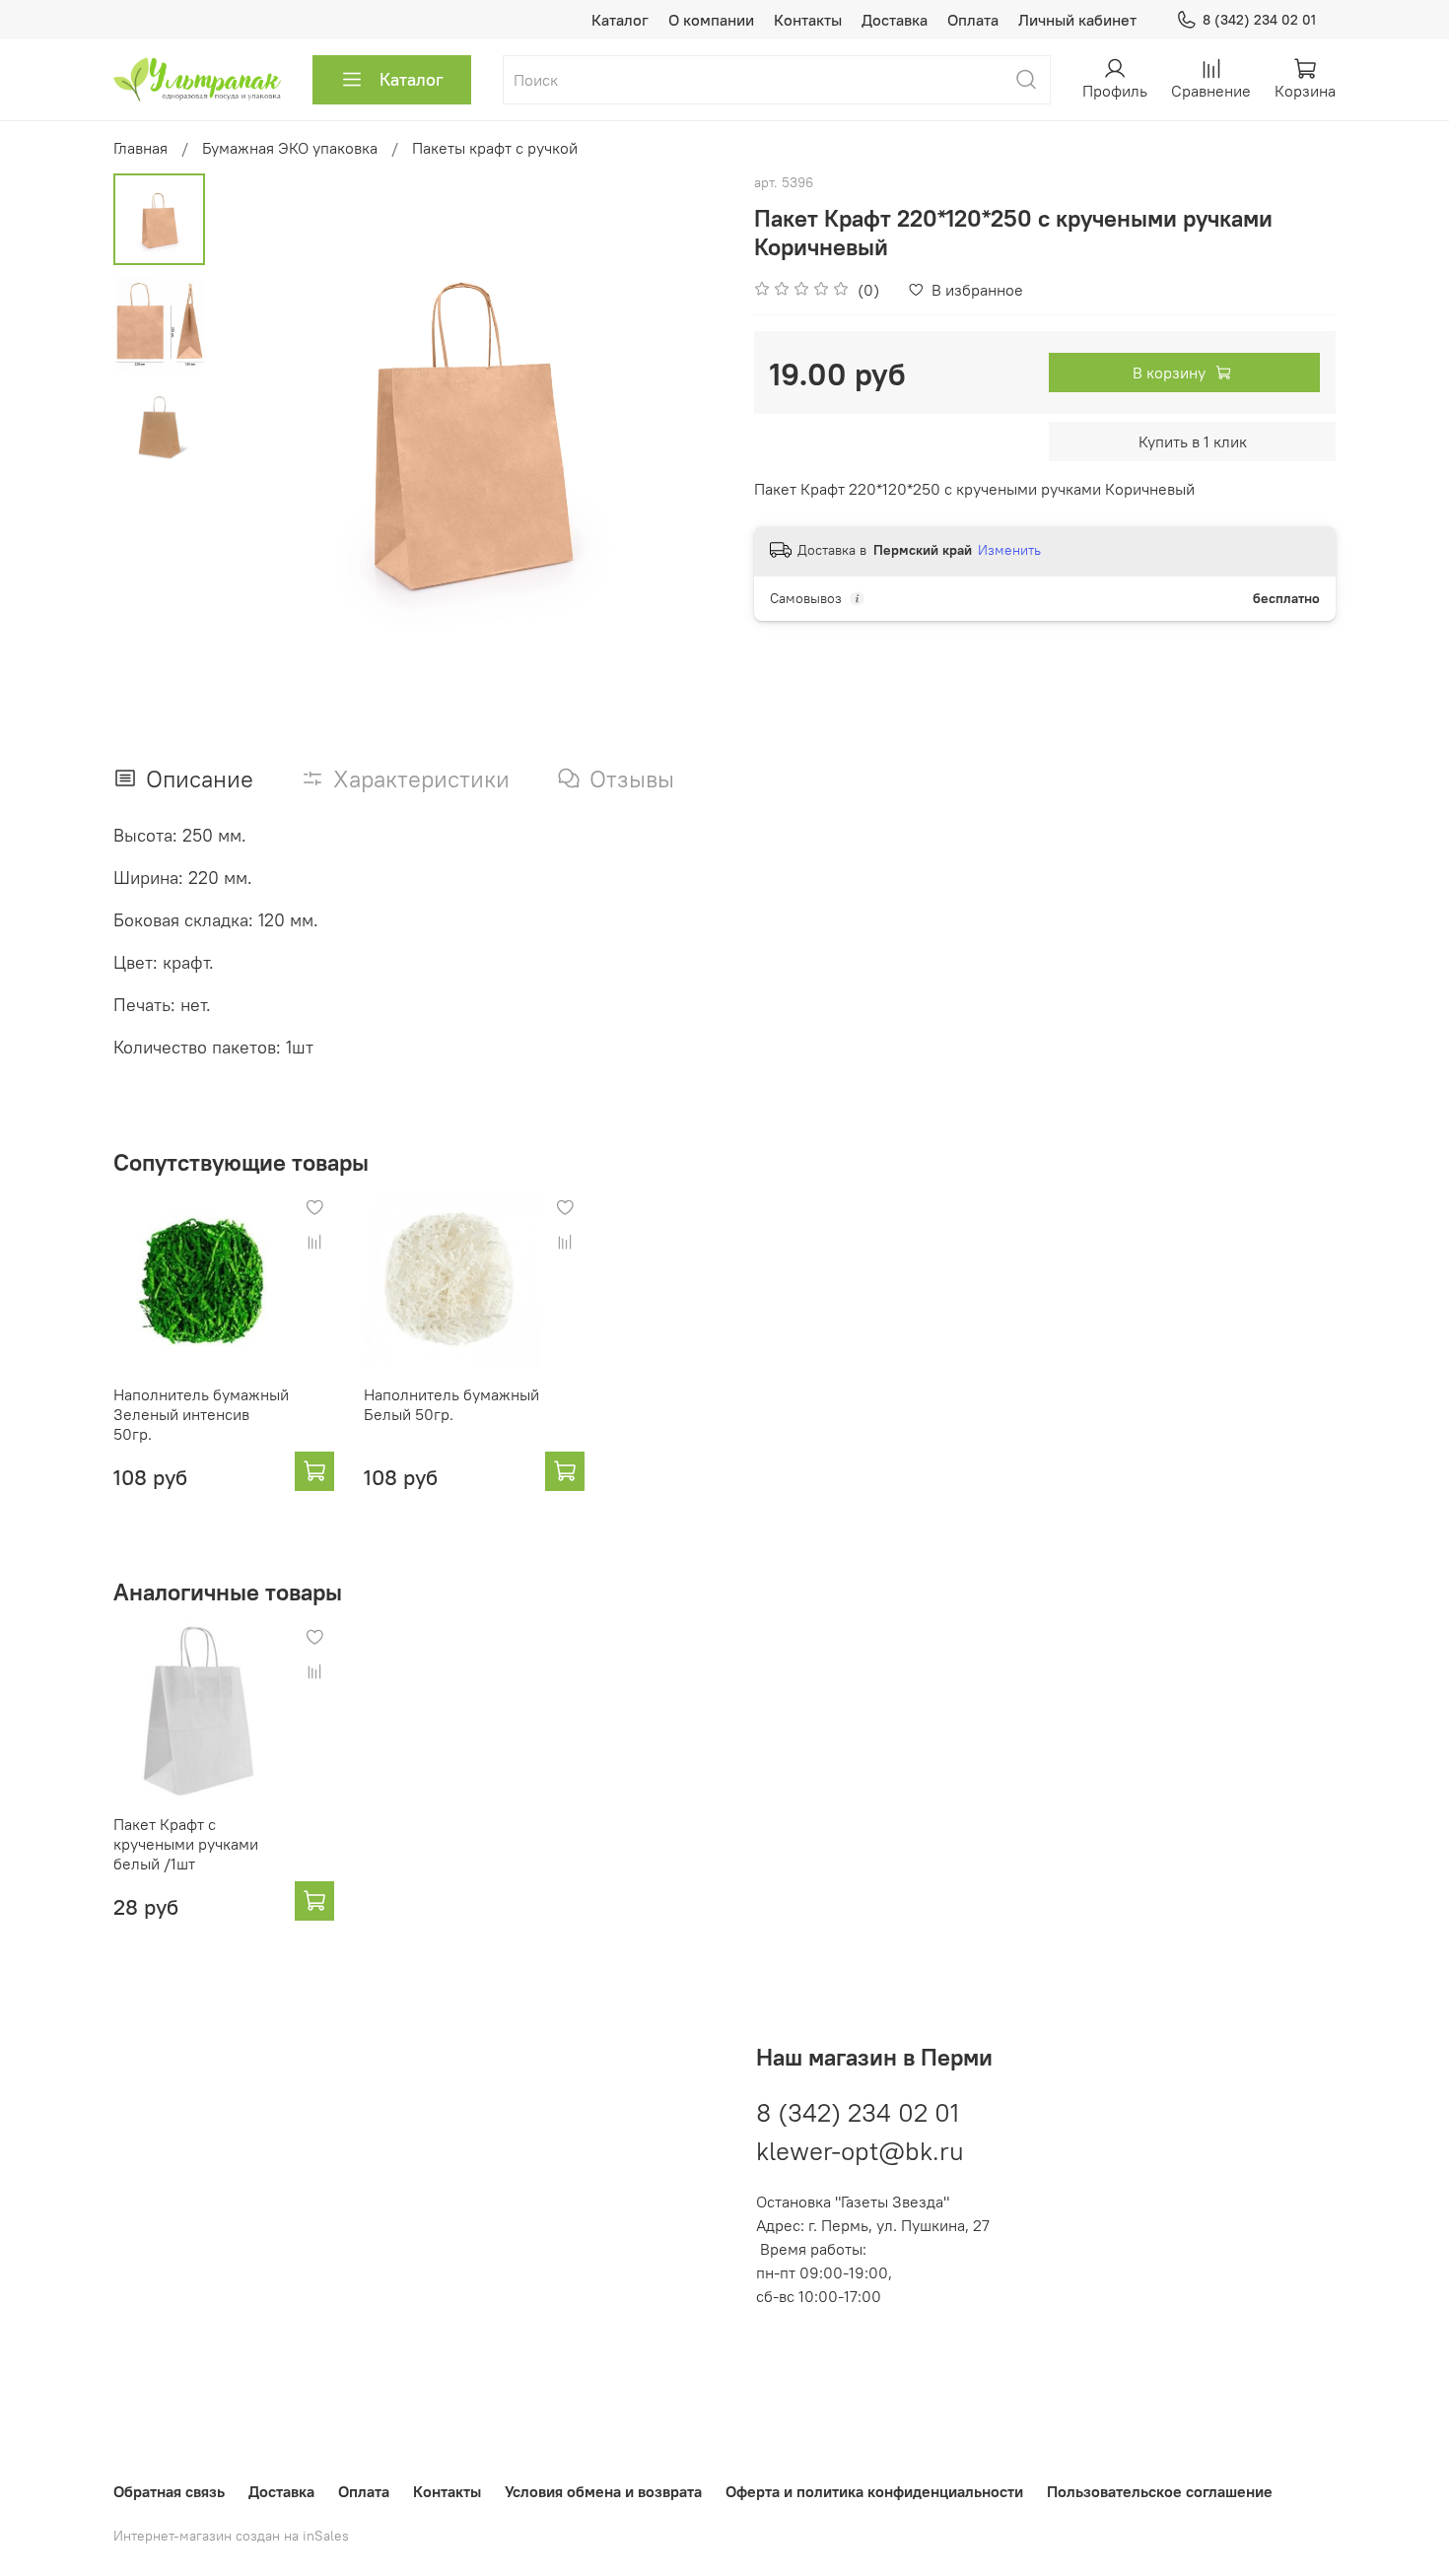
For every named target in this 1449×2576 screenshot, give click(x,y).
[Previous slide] (254, 429)
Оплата (973, 20)
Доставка (895, 20)
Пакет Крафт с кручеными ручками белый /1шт (186, 1844)
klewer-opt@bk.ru (860, 2151)
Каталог (620, 20)
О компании (711, 20)
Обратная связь (169, 2491)
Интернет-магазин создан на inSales (231, 2536)
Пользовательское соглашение (1160, 2491)
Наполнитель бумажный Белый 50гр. (451, 1404)
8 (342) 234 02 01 (1259, 20)
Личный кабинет (1077, 20)
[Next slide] (685, 429)
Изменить (1009, 550)
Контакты (808, 20)
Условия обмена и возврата (603, 2491)
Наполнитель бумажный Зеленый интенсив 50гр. (201, 1414)
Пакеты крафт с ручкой (495, 148)
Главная (140, 148)
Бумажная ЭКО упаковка (290, 148)
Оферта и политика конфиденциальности (874, 2491)
